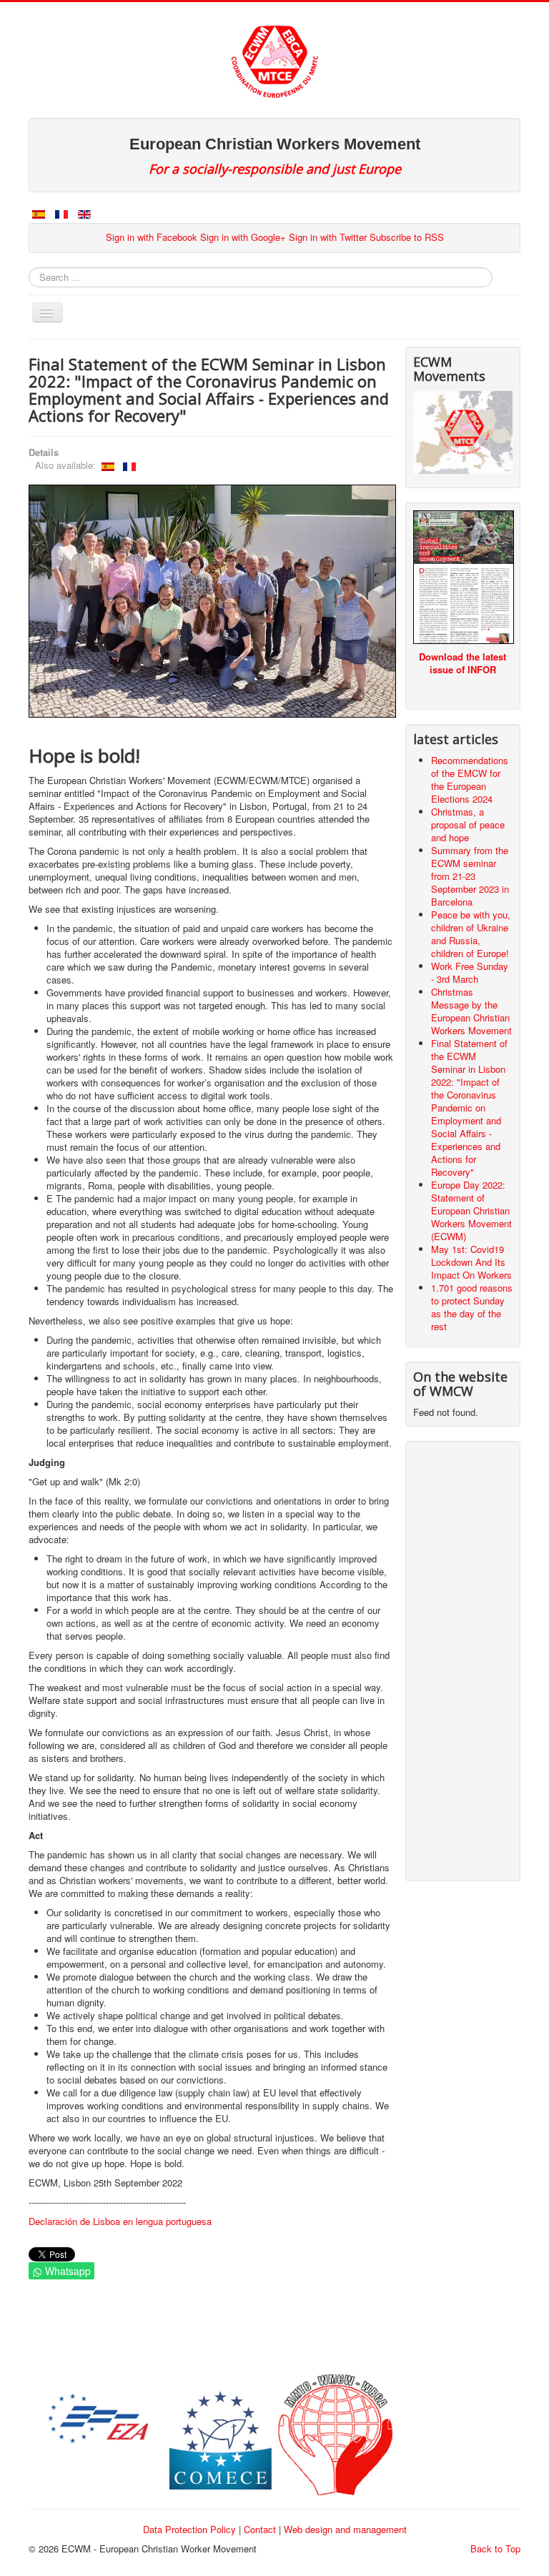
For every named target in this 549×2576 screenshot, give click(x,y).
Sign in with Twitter (328, 237)
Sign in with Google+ (243, 237)
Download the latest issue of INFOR (463, 663)
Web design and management (345, 2529)
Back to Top (495, 2548)
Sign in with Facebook (152, 237)
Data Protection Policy (189, 2529)
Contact (260, 2529)
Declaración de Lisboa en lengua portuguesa (120, 2221)
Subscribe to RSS (407, 237)
